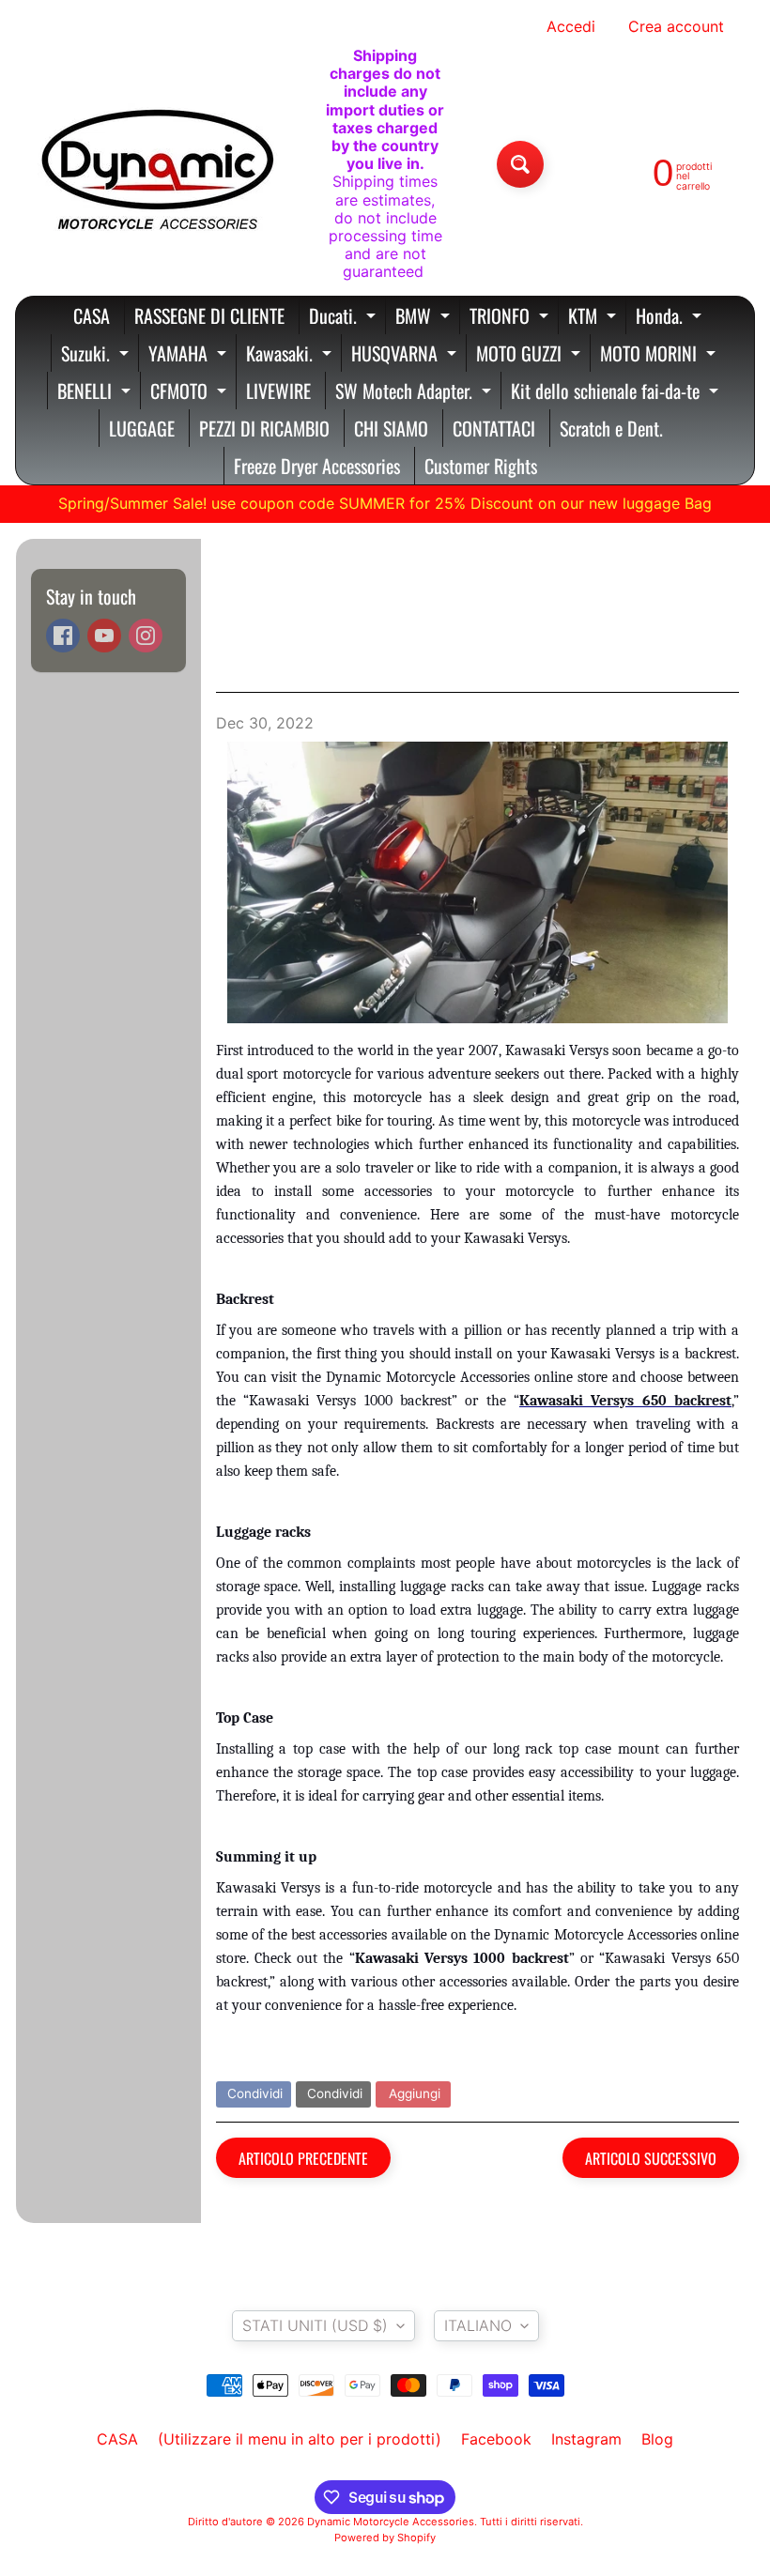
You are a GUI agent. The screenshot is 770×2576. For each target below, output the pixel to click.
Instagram (586, 2439)
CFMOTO (191, 393)
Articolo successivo (651, 2158)
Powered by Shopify (385, 2538)
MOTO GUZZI (531, 355)
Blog (657, 2439)
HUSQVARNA (406, 355)
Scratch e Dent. (611, 428)
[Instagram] (146, 636)
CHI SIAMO (391, 428)
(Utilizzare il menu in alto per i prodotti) (300, 2439)
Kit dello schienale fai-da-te (617, 393)
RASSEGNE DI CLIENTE (209, 315)
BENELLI (96, 393)
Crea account (676, 26)
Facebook (496, 2439)
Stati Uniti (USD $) (315, 2325)
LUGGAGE (142, 428)
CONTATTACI (494, 428)
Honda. (671, 318)
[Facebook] (63, 636)
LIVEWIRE (278, 391)
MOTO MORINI (660, 355)
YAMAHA (190, 355)
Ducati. (345, 318)
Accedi (571, 26)
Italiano (478, 2325)
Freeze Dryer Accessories (317, 466)
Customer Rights (481, 466)
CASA (92, 315)
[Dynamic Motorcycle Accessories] (156, 164)
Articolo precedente (303, 2158)
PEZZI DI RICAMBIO (264, 428)
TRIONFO (511, 318)
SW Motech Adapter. (416, 393)
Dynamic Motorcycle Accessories (391, 2522)
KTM (594, 318)
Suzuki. (97, 355)
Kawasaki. (291, 355)
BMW (425, 318)
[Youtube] (104, 636)
